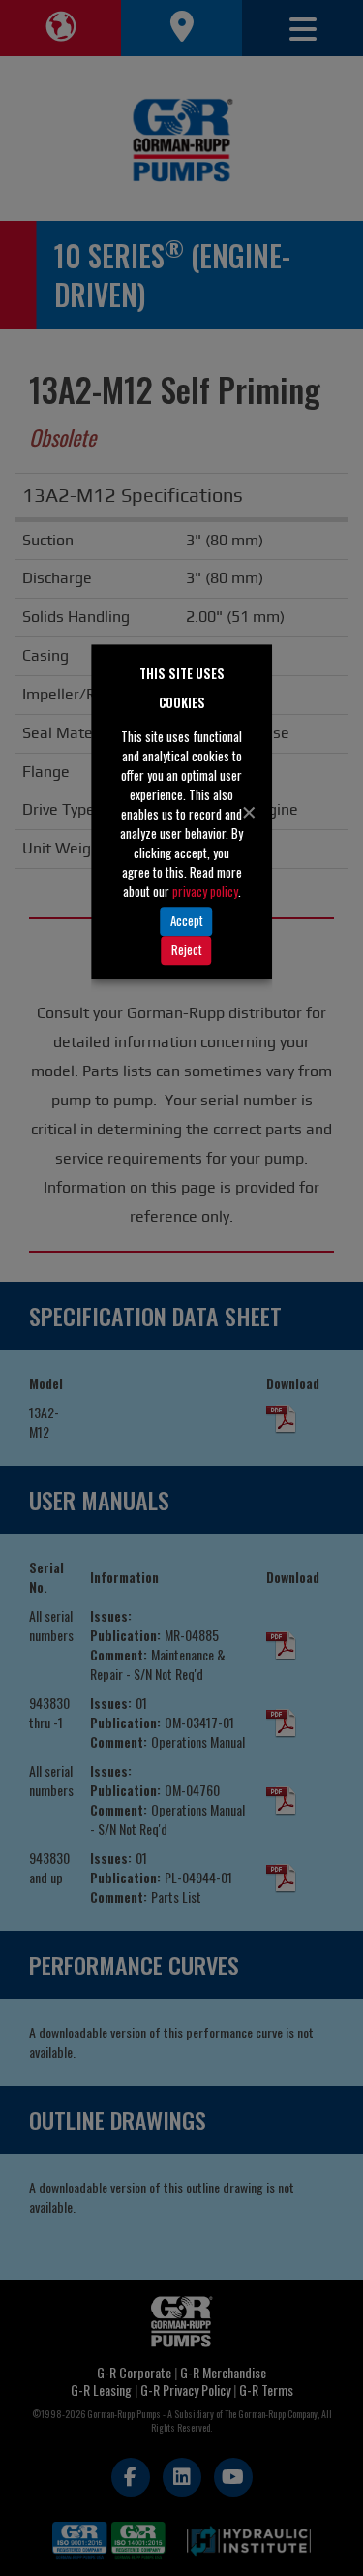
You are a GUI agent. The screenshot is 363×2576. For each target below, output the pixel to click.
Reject (187, 949)
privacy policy (205, 891)
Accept (187, 920)
